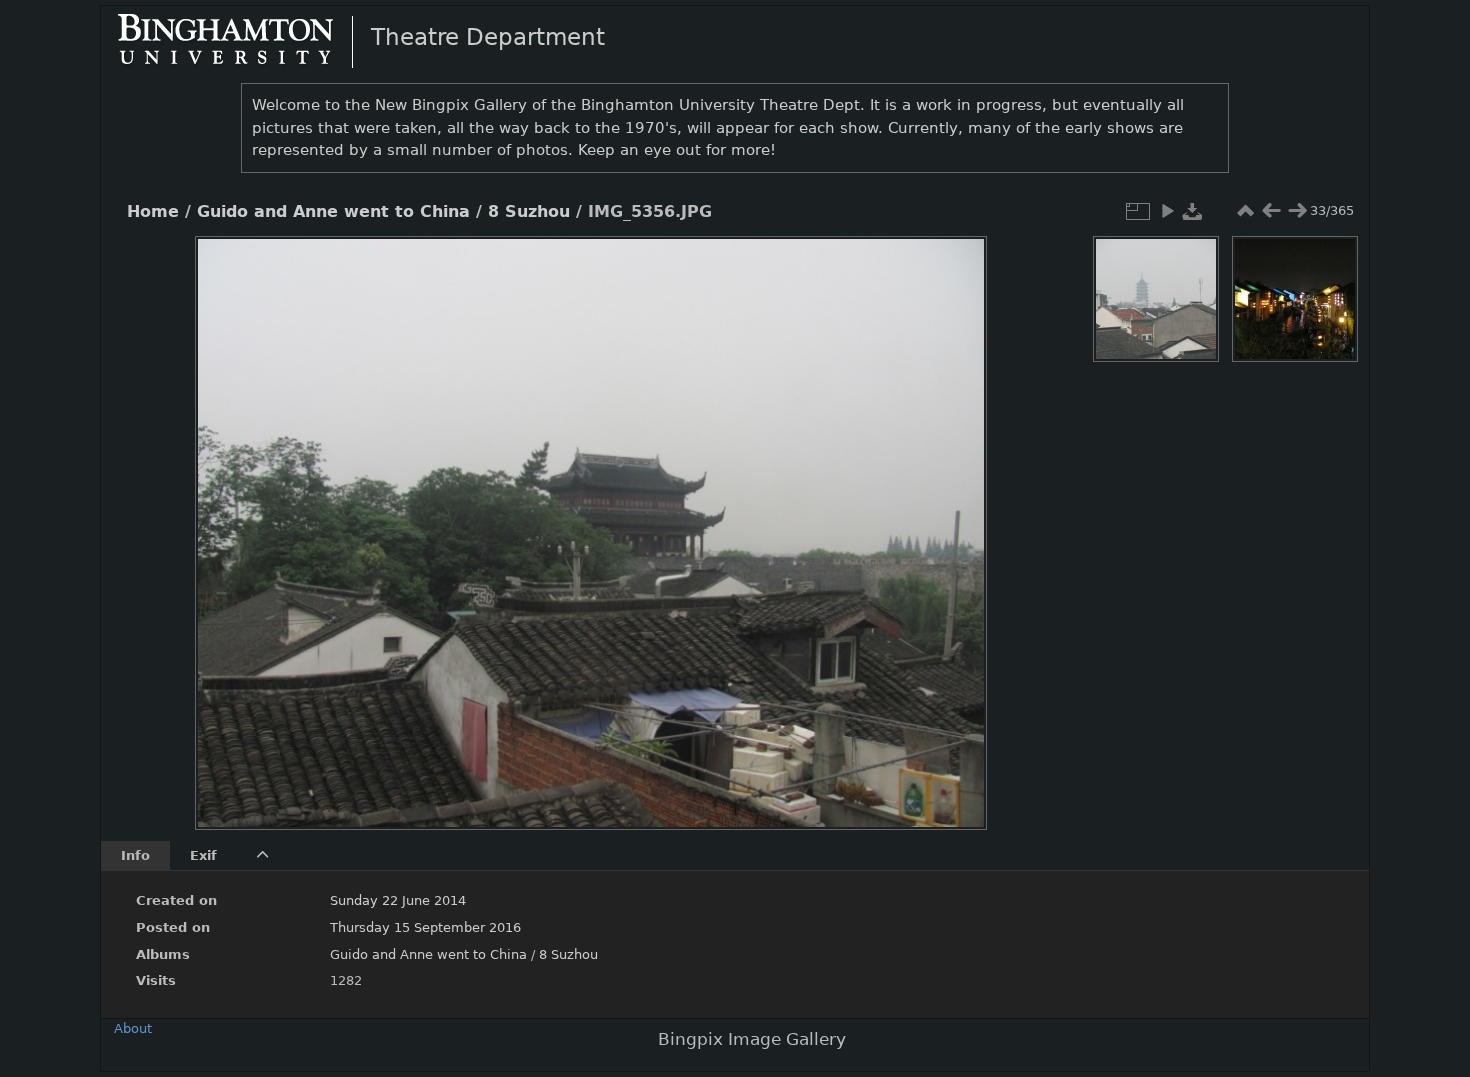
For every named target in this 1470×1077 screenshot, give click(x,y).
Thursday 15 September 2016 (425, 927)
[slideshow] (1167, 211)
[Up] (583, 266)
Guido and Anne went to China (333, 212)
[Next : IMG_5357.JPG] (1297, 211)
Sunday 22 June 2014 (398, 900)
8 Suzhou (529, 212)
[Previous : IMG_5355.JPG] (1271, 211)
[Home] (242, 41)
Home (153, 212)
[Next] (955, 518)
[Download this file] (1193, 211)
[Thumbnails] (1245, 211)
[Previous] (227, 518)
